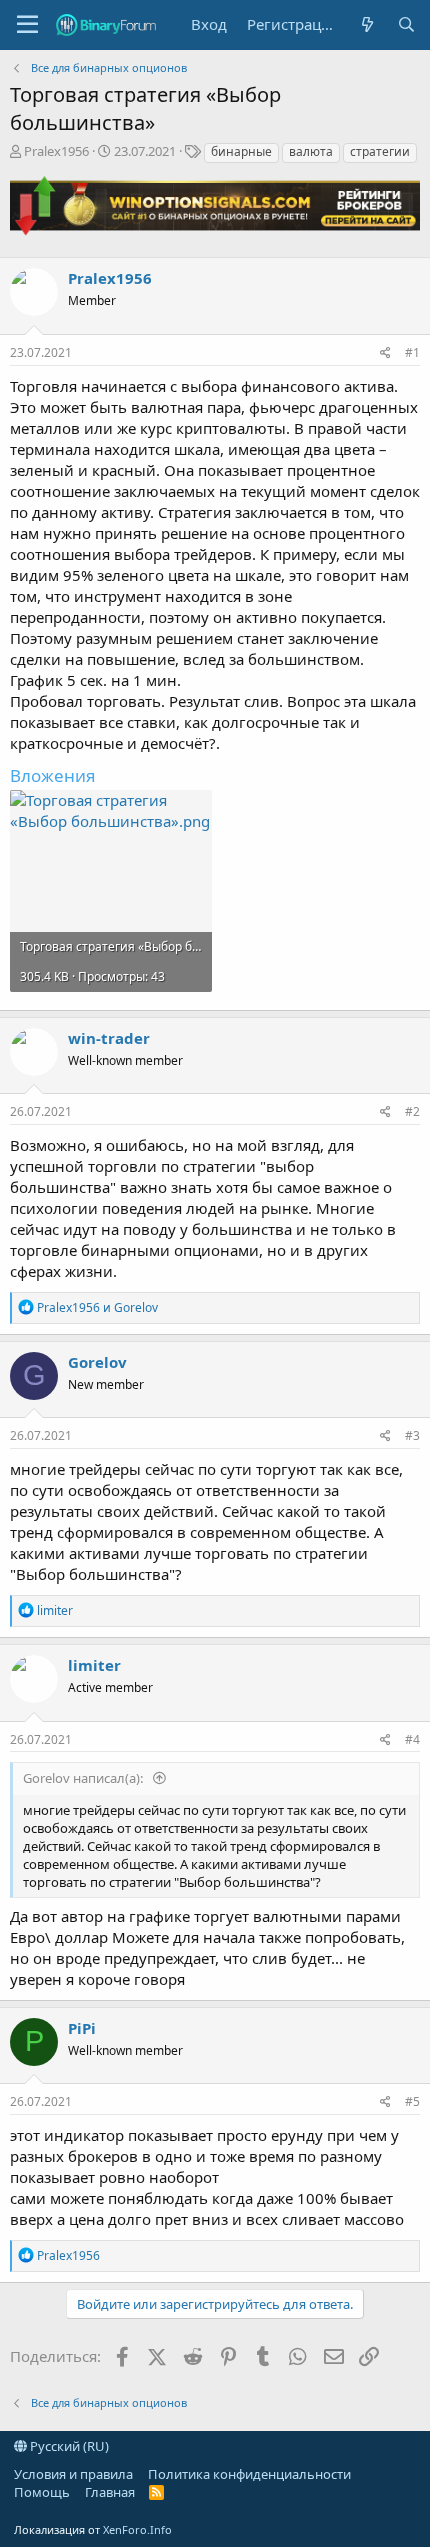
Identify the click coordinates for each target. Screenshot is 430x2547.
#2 (412, 1111)
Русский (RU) (68, 2446)
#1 (412, 352)
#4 (412, 1739)
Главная (110, 2492)
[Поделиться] (385, 353)
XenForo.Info (137, 2529)
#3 (412, 1435)
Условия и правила (73, 2474)
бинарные (241, 151)
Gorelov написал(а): (84, 1778)
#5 (412, 2101)
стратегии (380, 151)
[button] (27, 25)
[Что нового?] (366, 24)
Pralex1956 (56, 151)
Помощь (42, 2492)
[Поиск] (406, 24)
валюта (311, 151)
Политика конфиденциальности (249, 2474)
